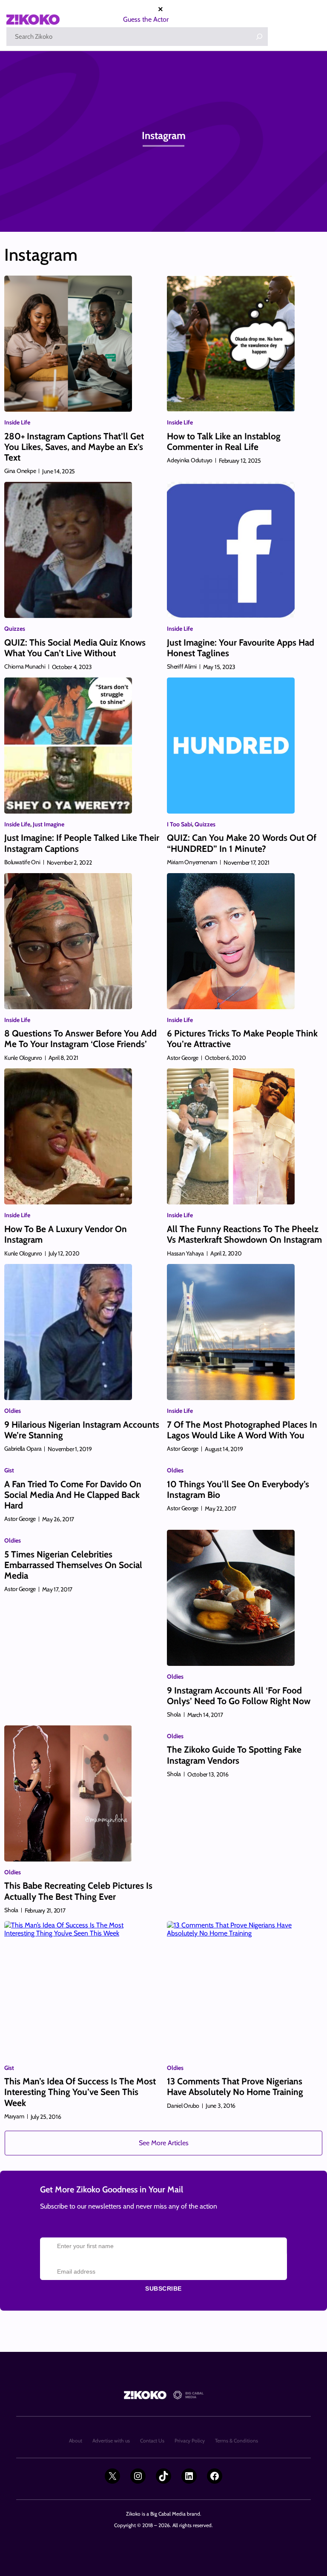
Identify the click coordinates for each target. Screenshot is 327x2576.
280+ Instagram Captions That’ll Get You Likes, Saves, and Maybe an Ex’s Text (74, 447)
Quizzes (15, 629)
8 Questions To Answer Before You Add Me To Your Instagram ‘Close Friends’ (80, 1039)
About (76, 2441)
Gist (9, 1470)
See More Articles (164, 2143)
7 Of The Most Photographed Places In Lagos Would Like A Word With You (242, 1430)
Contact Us (152, 2441)
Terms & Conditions (237, 2441)
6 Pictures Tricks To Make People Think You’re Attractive (242, 1039)
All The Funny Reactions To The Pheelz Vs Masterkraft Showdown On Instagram (244, 1234)
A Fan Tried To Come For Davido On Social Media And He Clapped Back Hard (73, 1495)
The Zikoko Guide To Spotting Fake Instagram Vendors (234, 1755)
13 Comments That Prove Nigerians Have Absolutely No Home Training (235, 2086)
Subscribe (163, 2289)
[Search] (259, 37)
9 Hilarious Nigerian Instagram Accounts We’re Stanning (82, 1430)
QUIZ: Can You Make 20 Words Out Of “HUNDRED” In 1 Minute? (242, 843)
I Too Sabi (179, 824)
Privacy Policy (190, 2441)
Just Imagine (49, 824)
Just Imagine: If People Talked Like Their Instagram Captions (82, 843)
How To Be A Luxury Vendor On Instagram (66, 1234)
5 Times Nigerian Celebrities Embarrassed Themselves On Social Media (73, 1565)
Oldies (13, 1411)
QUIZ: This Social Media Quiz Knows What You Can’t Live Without (75, 648)
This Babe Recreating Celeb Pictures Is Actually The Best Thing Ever (78, 1891)
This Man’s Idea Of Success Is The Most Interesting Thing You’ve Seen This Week (80, 2092)
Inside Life (17, 422)
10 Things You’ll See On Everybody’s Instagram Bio (238, 1489)
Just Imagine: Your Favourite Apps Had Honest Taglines (241, 648)
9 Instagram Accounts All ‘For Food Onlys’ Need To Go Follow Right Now (239, 1696)
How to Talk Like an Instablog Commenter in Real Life (224, 441)
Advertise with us (111, 2441)
